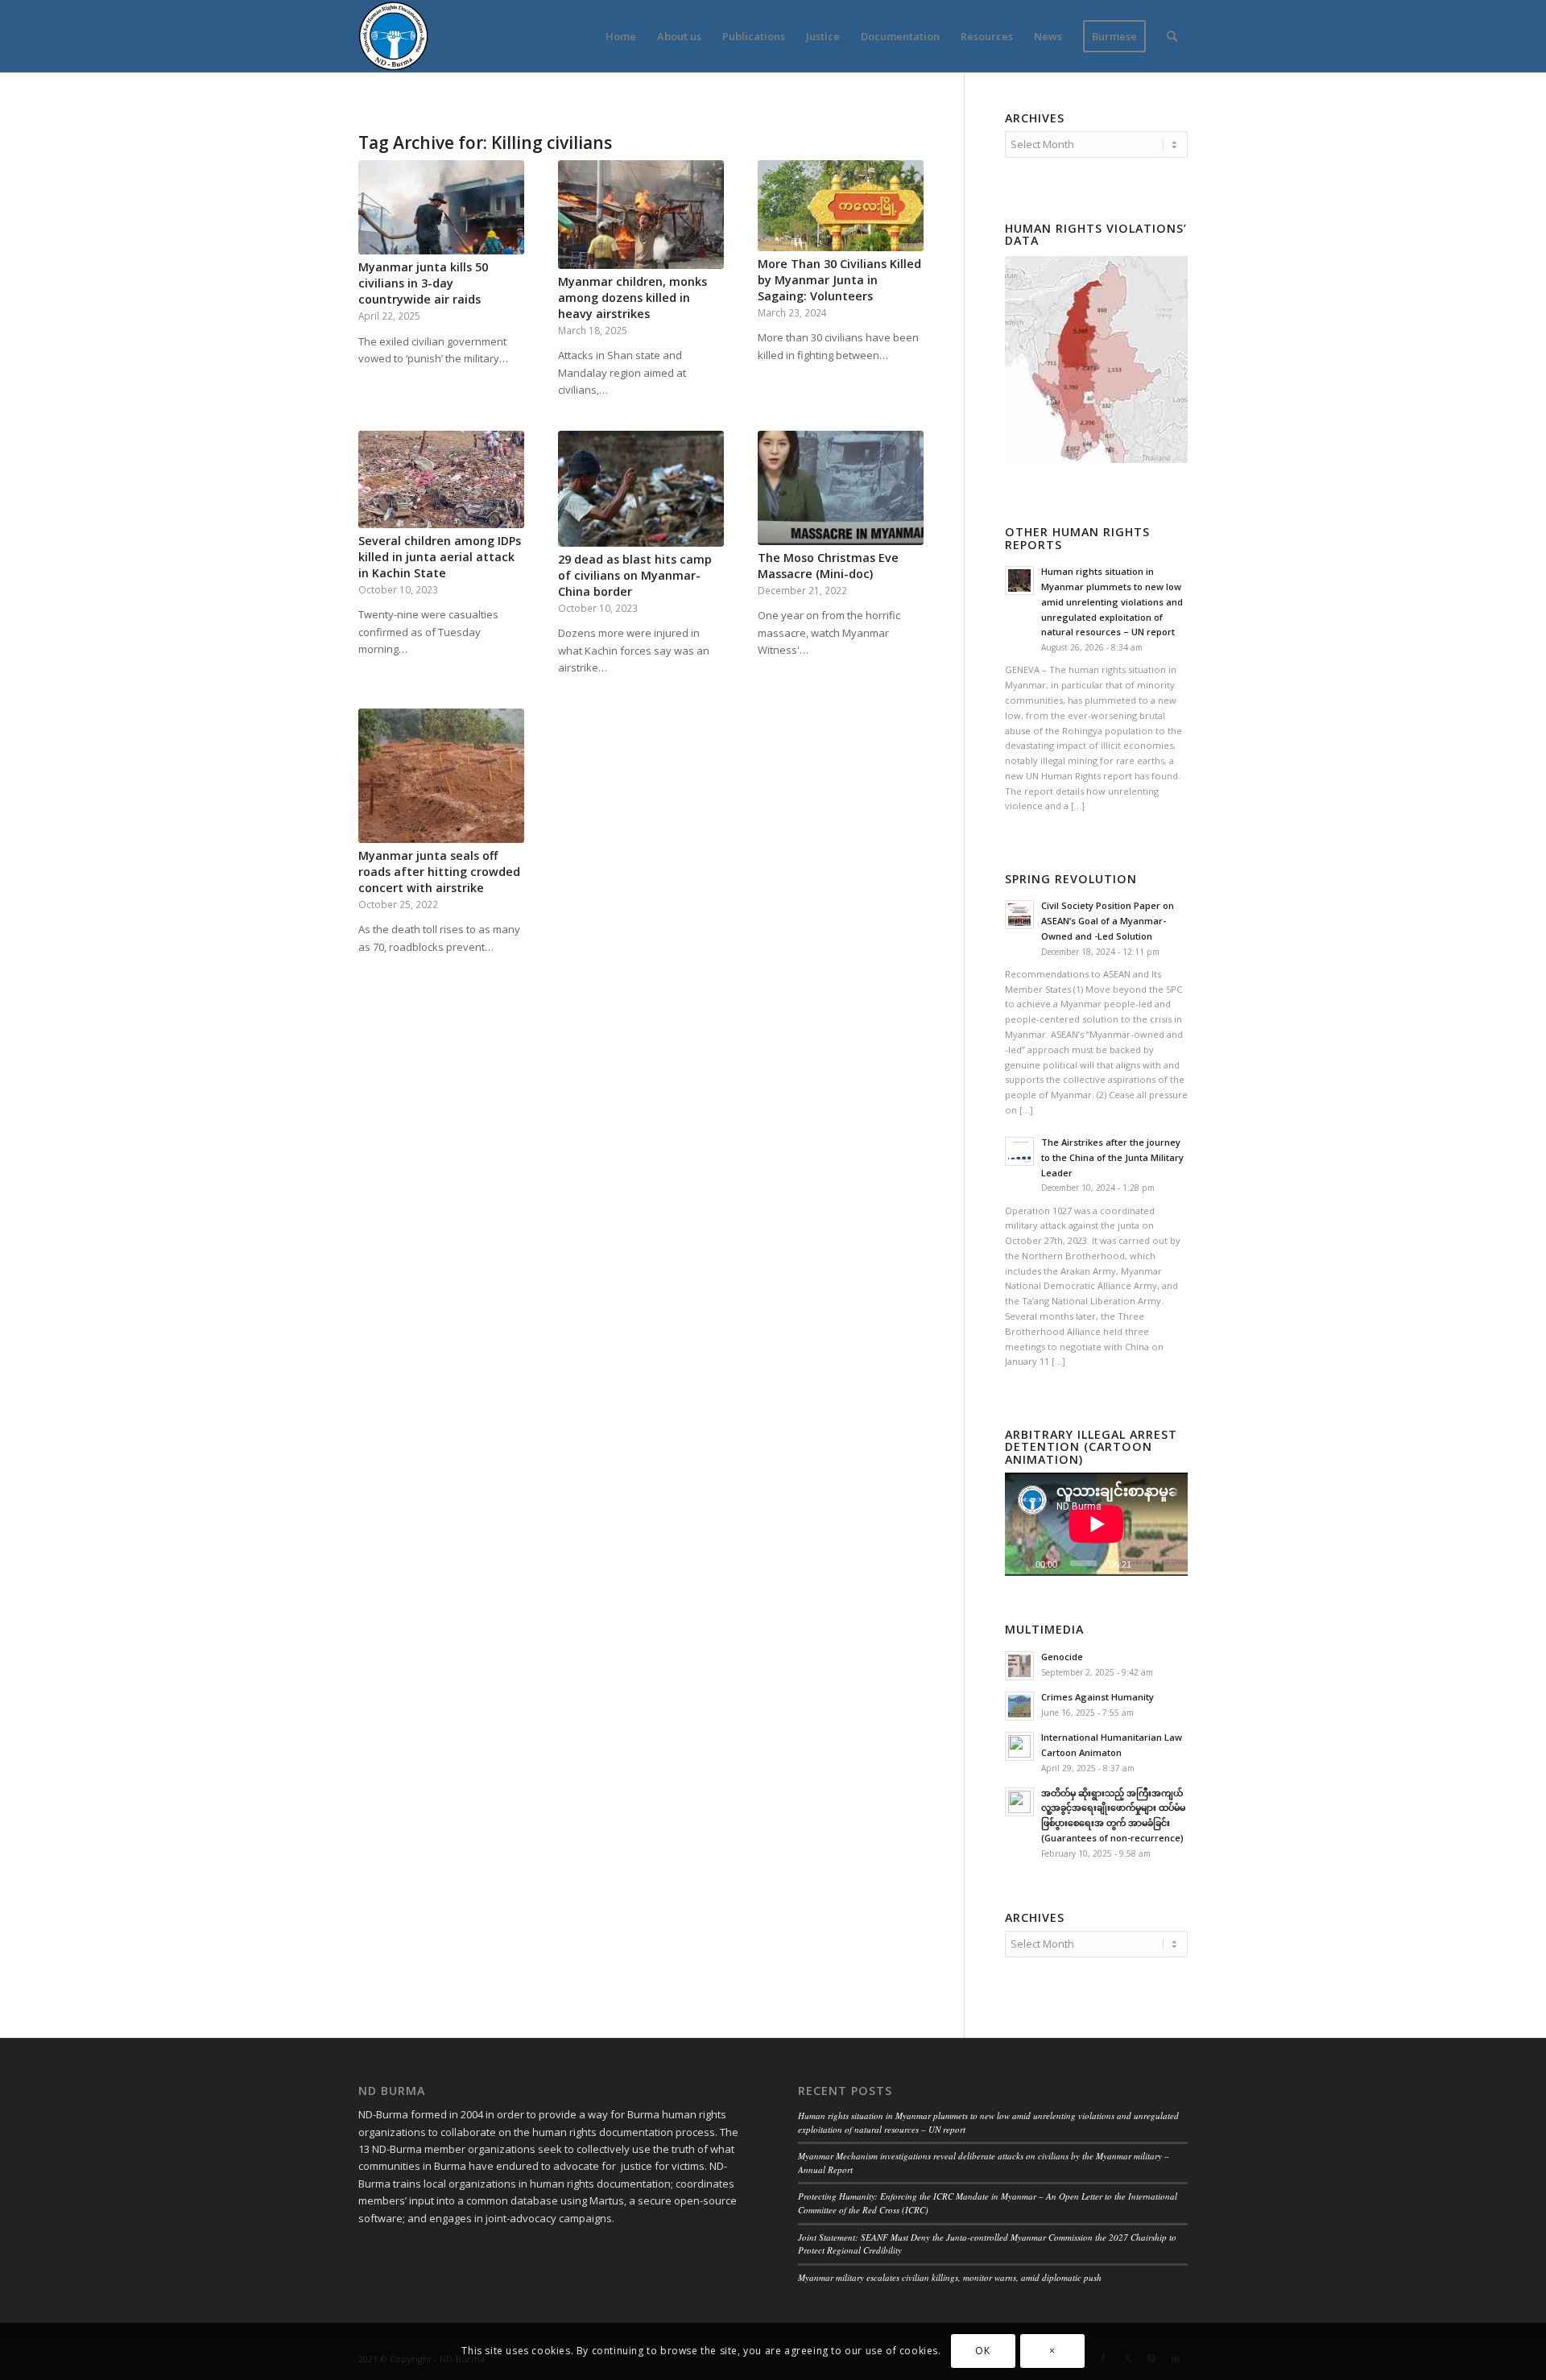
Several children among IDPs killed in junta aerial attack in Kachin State (440, 557)
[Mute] (1149, 1564)
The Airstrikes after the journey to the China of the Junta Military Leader (1112, 1157)
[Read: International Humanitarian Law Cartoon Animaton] (1019, 1746)
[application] (1096, 1524)
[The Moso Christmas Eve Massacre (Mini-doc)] (841, 488)
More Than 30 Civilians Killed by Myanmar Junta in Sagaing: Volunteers (839, 280)
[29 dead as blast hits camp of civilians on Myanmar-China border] (641, 488)
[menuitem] (621, 36)
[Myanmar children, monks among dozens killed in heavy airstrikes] (641, 214)
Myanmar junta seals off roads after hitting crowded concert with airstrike (439, 872)
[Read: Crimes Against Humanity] (1019, 1706)
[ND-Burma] (393, 36)
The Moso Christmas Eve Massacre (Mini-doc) (828, 566)
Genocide (1062, 1657)
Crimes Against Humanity (1097, 1697)
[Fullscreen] (1175, 1564)
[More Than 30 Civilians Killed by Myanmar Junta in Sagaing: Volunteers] (841, 205)
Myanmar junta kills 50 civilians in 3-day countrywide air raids (423, 283)
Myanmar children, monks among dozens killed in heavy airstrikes (632, 297)
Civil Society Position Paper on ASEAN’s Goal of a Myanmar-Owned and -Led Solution (1108, 921)
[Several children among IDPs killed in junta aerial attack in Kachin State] (441, 479)
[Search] (1172, 36)
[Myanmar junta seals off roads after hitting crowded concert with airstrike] (441, 775)
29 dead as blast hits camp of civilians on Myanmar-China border (635, 575)
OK (982, 2351)
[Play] (1018, 1564)
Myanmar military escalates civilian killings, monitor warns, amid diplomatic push (950, 2277)
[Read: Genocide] (1019, 1666)
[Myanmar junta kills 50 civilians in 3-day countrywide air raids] (441, 207)
